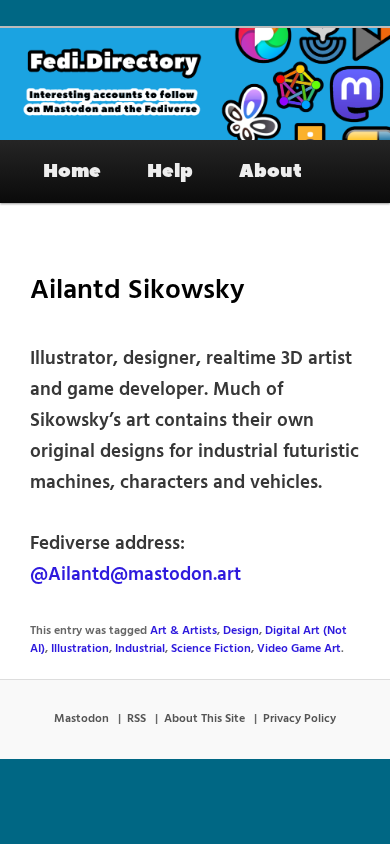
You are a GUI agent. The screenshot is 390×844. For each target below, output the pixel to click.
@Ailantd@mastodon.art (135, 575)
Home (72, 171)
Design (241, 631)
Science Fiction (211, 649)
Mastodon (81, 719)
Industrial (140, 649)
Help (170, 171)
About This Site (204, 719)
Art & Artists (183, 631)
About (270, 171)
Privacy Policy (299, 719)
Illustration (80, 649)
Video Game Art (299, 649)
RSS (136, 719)
